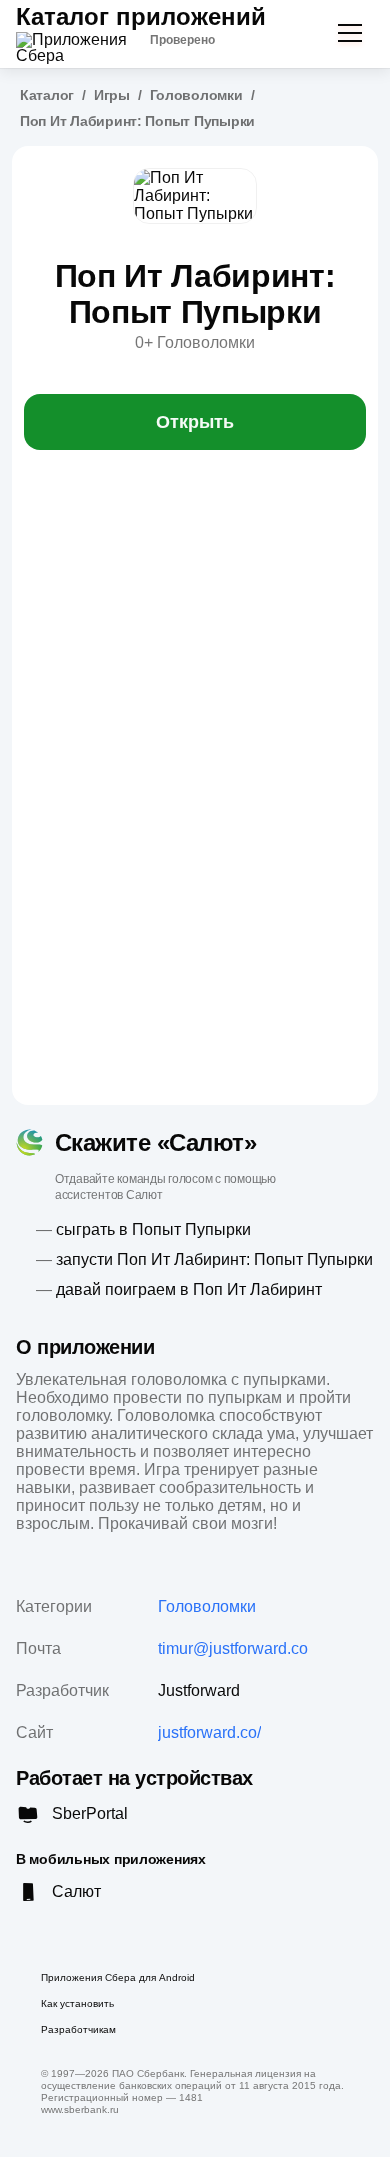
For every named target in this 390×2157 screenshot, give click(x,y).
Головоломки (196, 95)
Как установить (77, 2003)
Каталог (47, 95)
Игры (112, 95)
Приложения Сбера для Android (118, 1977)
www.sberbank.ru (80, 2109)
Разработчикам (78, 2029)
